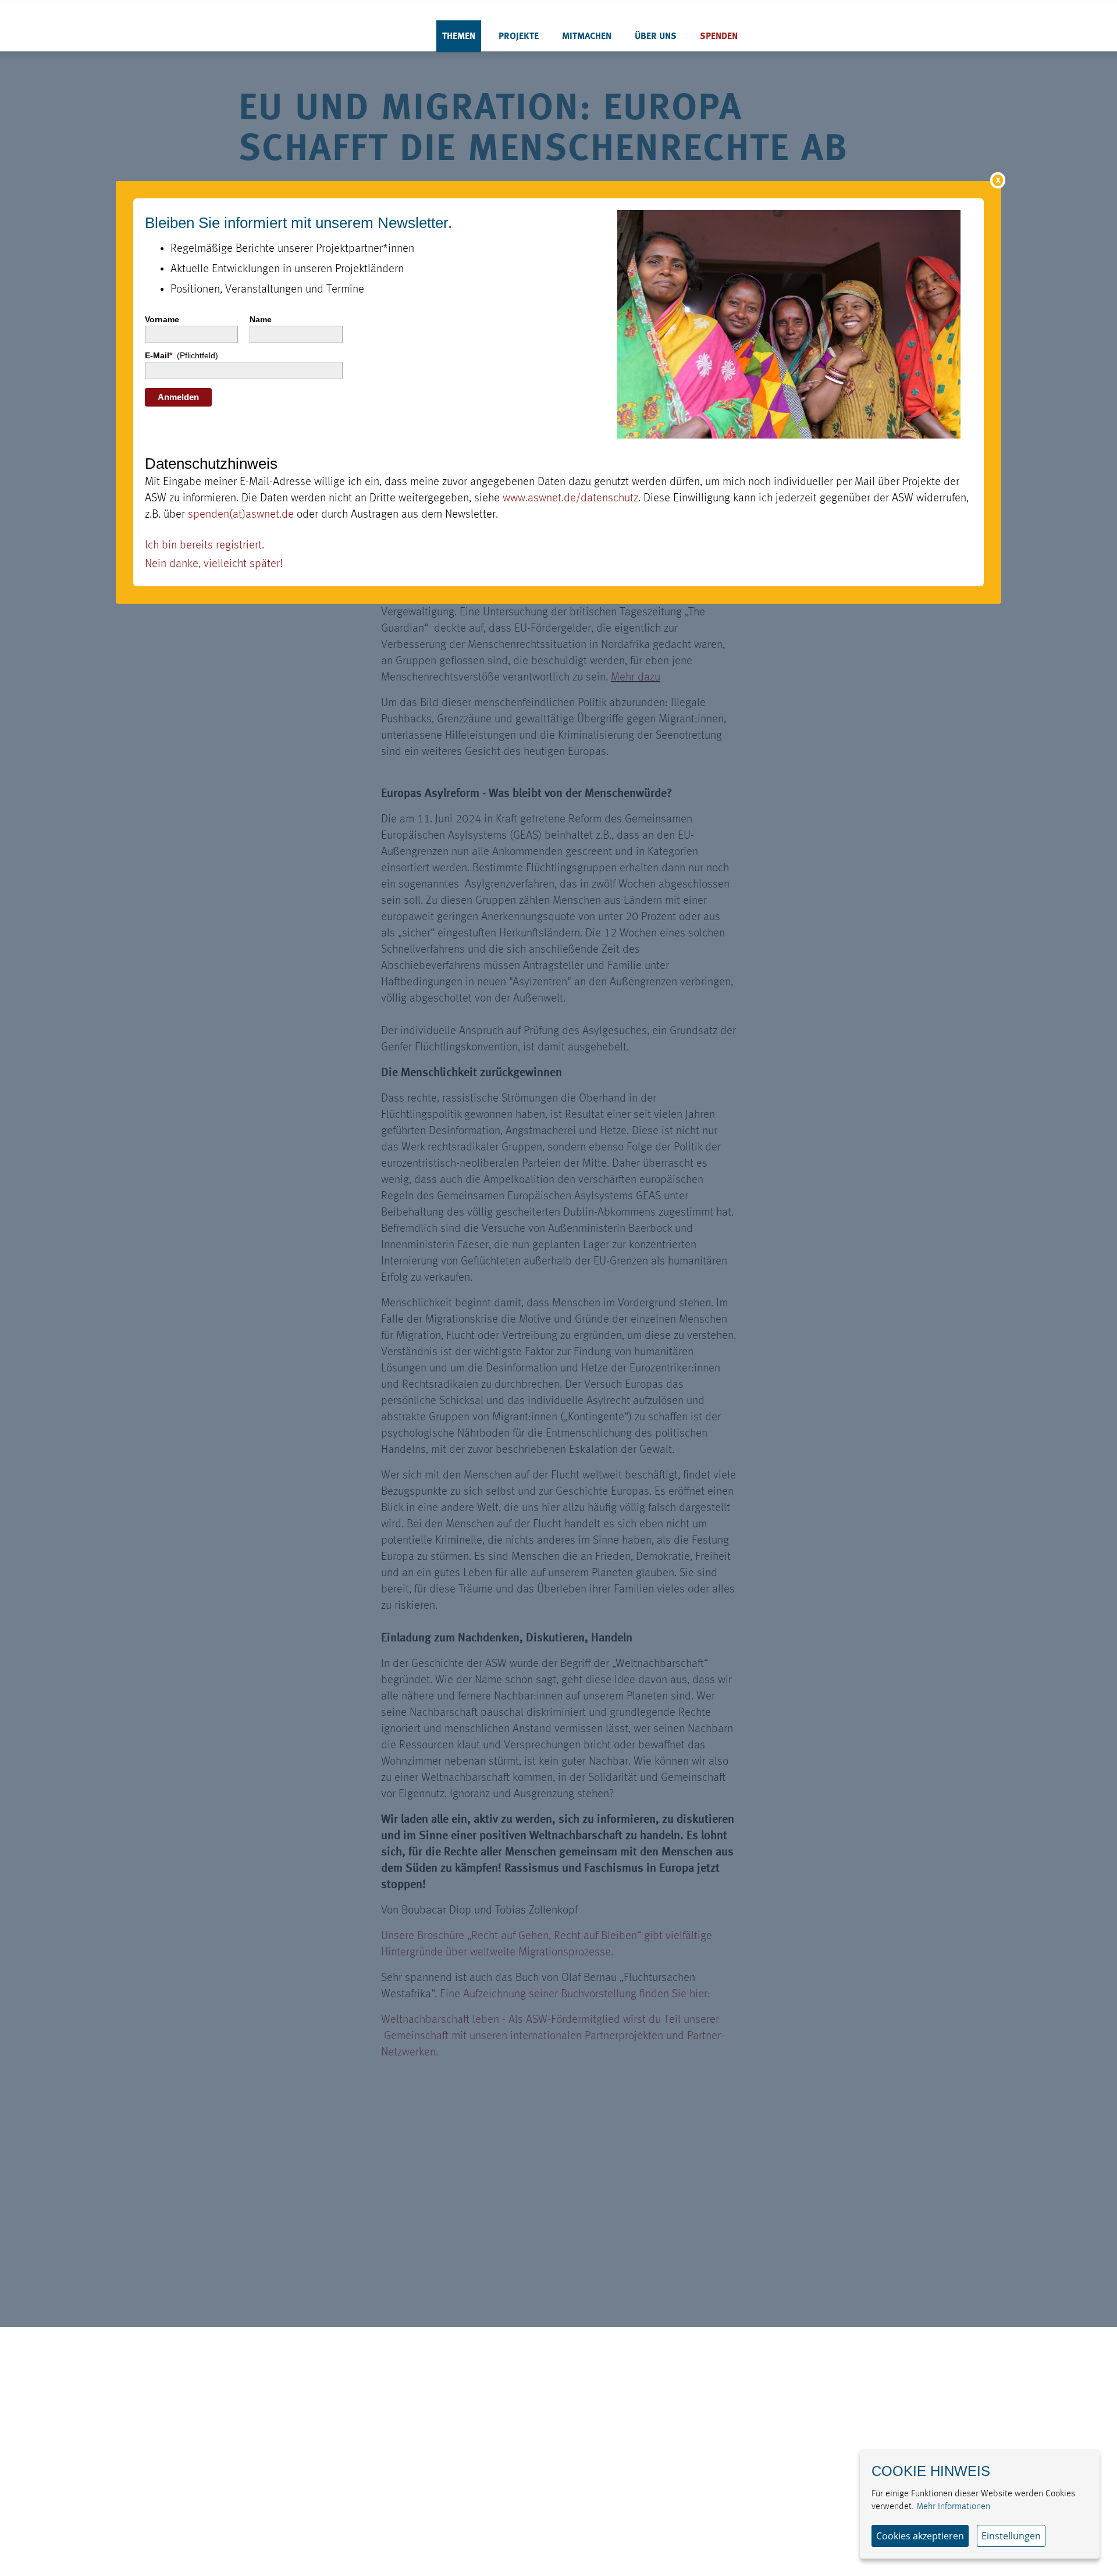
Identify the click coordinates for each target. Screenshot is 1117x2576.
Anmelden (178, 397)
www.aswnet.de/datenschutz (570, 498)
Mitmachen (587, 37)
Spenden (719, 37)
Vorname (162, 319)
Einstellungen (1011, 2536)
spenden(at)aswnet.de (241, 515)
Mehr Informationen (953, 2507)
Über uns (656, 37)
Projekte (519, 37)
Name (261, 319)
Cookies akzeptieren (920, 2536)
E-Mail (182, 355)
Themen (459, 37)
